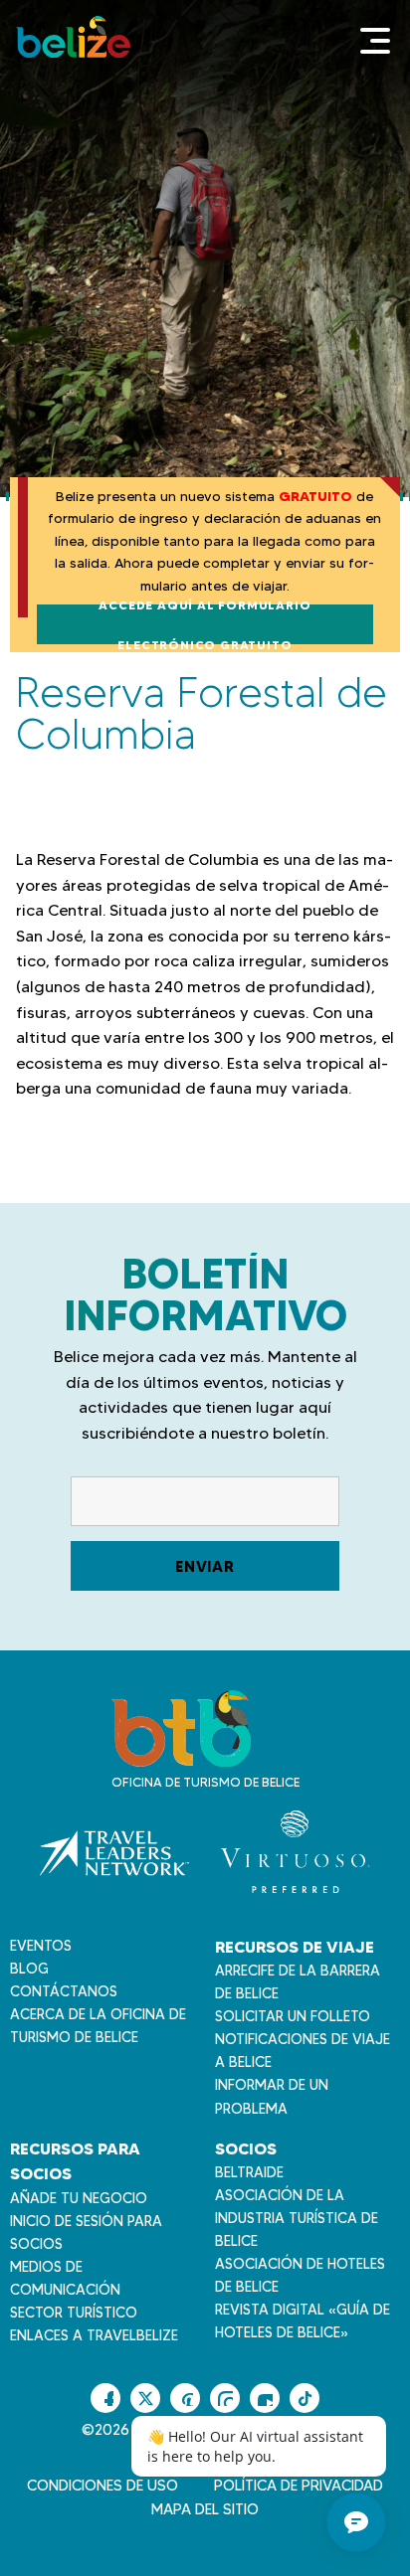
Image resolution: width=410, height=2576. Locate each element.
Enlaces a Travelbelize (94, 2335)
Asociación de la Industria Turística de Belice (297, 2218)
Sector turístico (74, 2313)
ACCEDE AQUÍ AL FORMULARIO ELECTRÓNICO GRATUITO (205, 624)
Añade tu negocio (79, 2198)
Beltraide (249, 2172)
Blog (29, 1969)
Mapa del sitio (205, 2509)
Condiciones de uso (102, 2486)
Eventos (41, 1946)
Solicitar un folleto (293, 2016)
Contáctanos (64, 1991)
